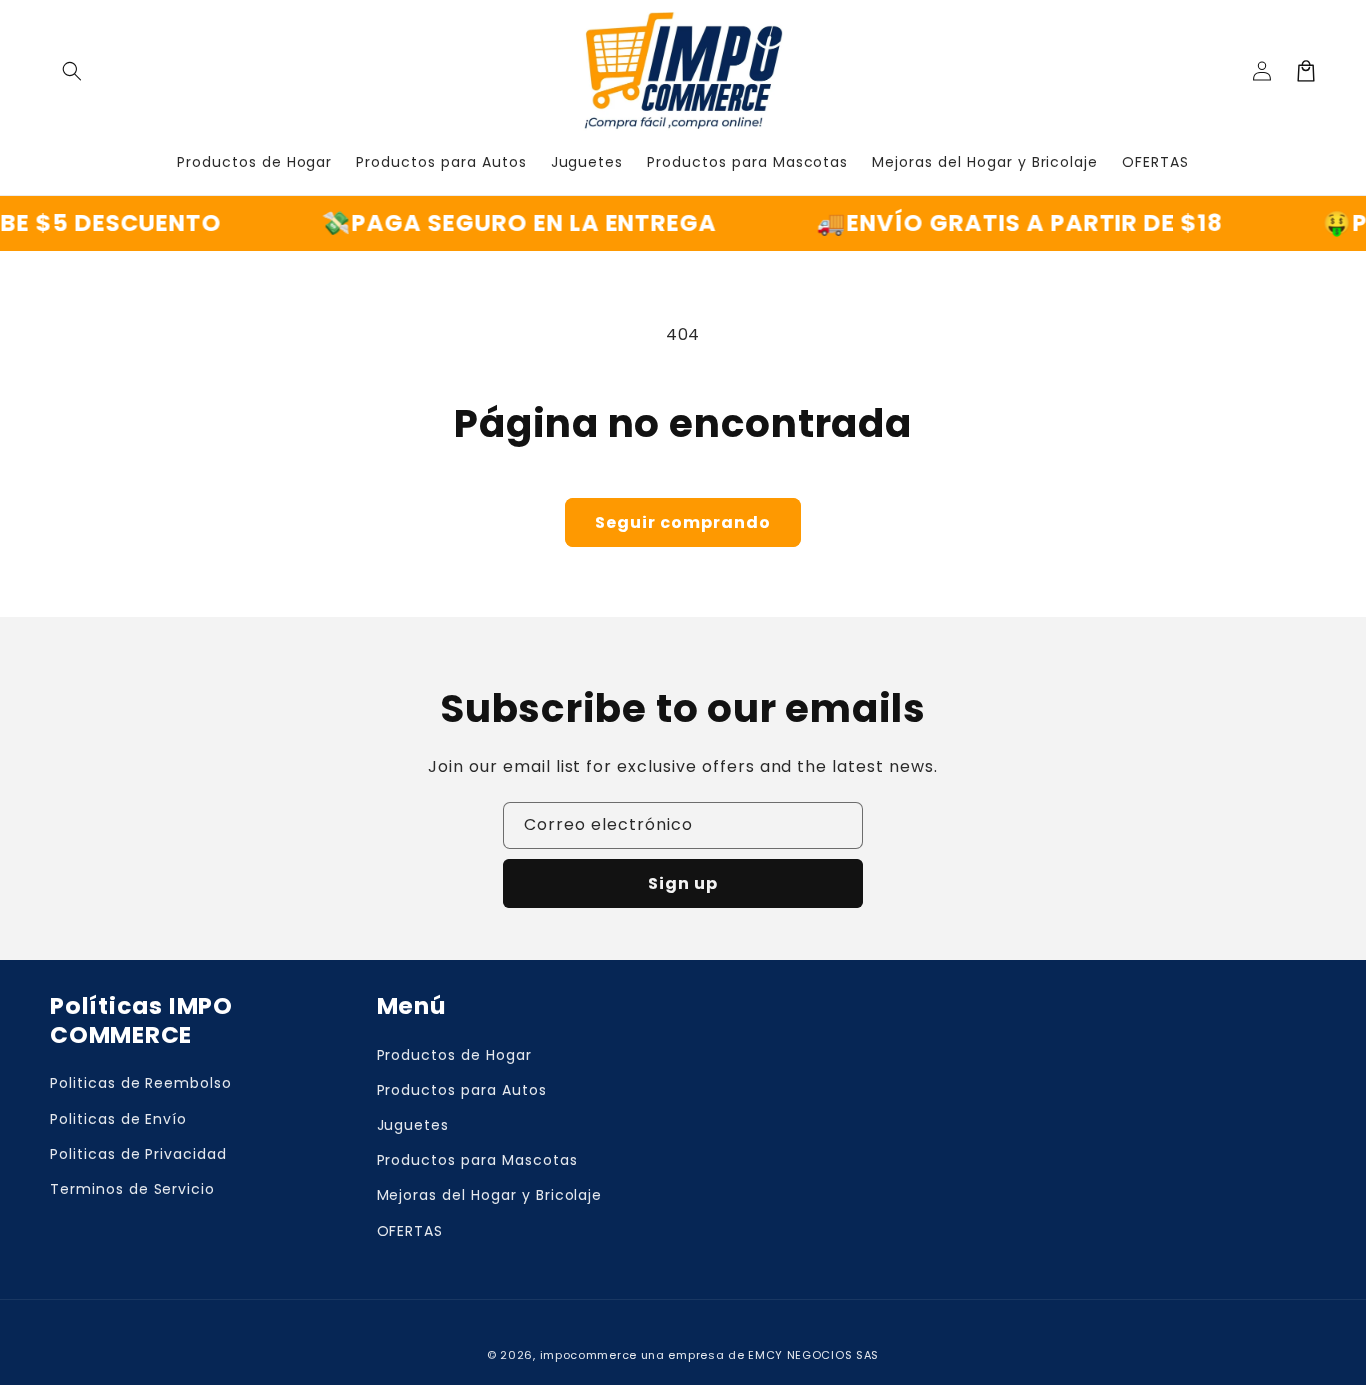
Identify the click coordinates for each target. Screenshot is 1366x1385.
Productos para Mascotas (477, 1160)
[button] (72, 71)
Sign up (683, 883)
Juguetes (413, 1125)
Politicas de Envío (118, 1119)
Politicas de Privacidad (138, 1154)
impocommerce (588, 1355)
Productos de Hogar (454, 1055)
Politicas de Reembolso (141, 1083)
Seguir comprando (683, 522)
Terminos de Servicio (132, 1189)
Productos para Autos (462, 1090)
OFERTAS (410, 1231)
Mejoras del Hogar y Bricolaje (490, 1195)
